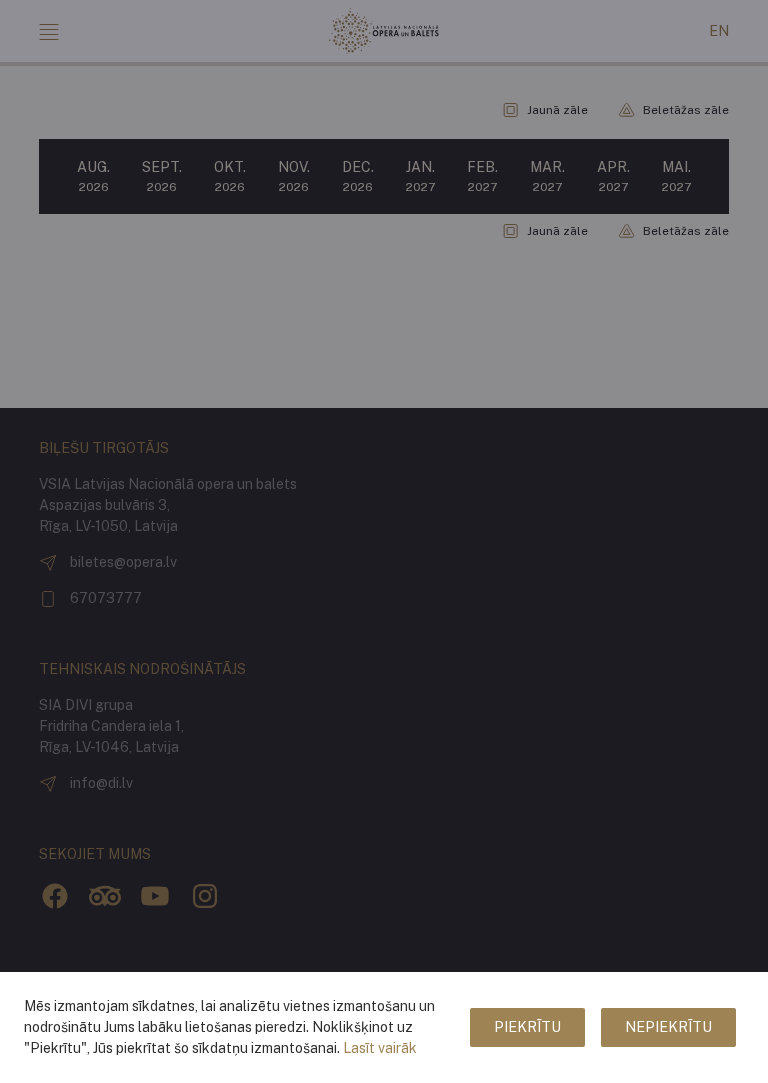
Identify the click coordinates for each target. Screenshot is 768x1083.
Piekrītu (527, 1027)
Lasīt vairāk (380, 1048)
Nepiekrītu (668, 1027)
